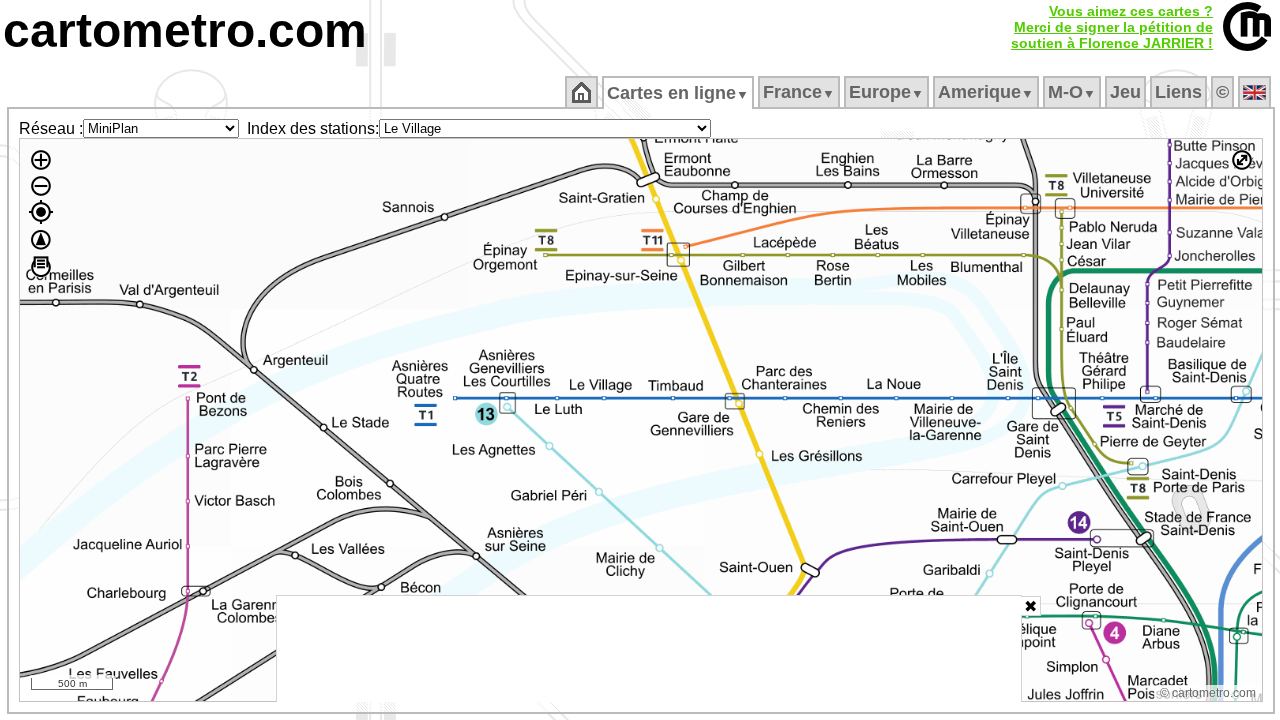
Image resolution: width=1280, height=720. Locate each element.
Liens (1178, 92)
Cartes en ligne (678, 93)
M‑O (1072, 92)
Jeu (1125, 92)
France (799, 92)
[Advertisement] (649, 649)
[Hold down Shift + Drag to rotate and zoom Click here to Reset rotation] (41, 240)
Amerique (986, 92)
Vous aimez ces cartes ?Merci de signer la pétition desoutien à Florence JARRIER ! (1112, 27)
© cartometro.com (1208, 693)
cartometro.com (185, 30)
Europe (886, 92)
